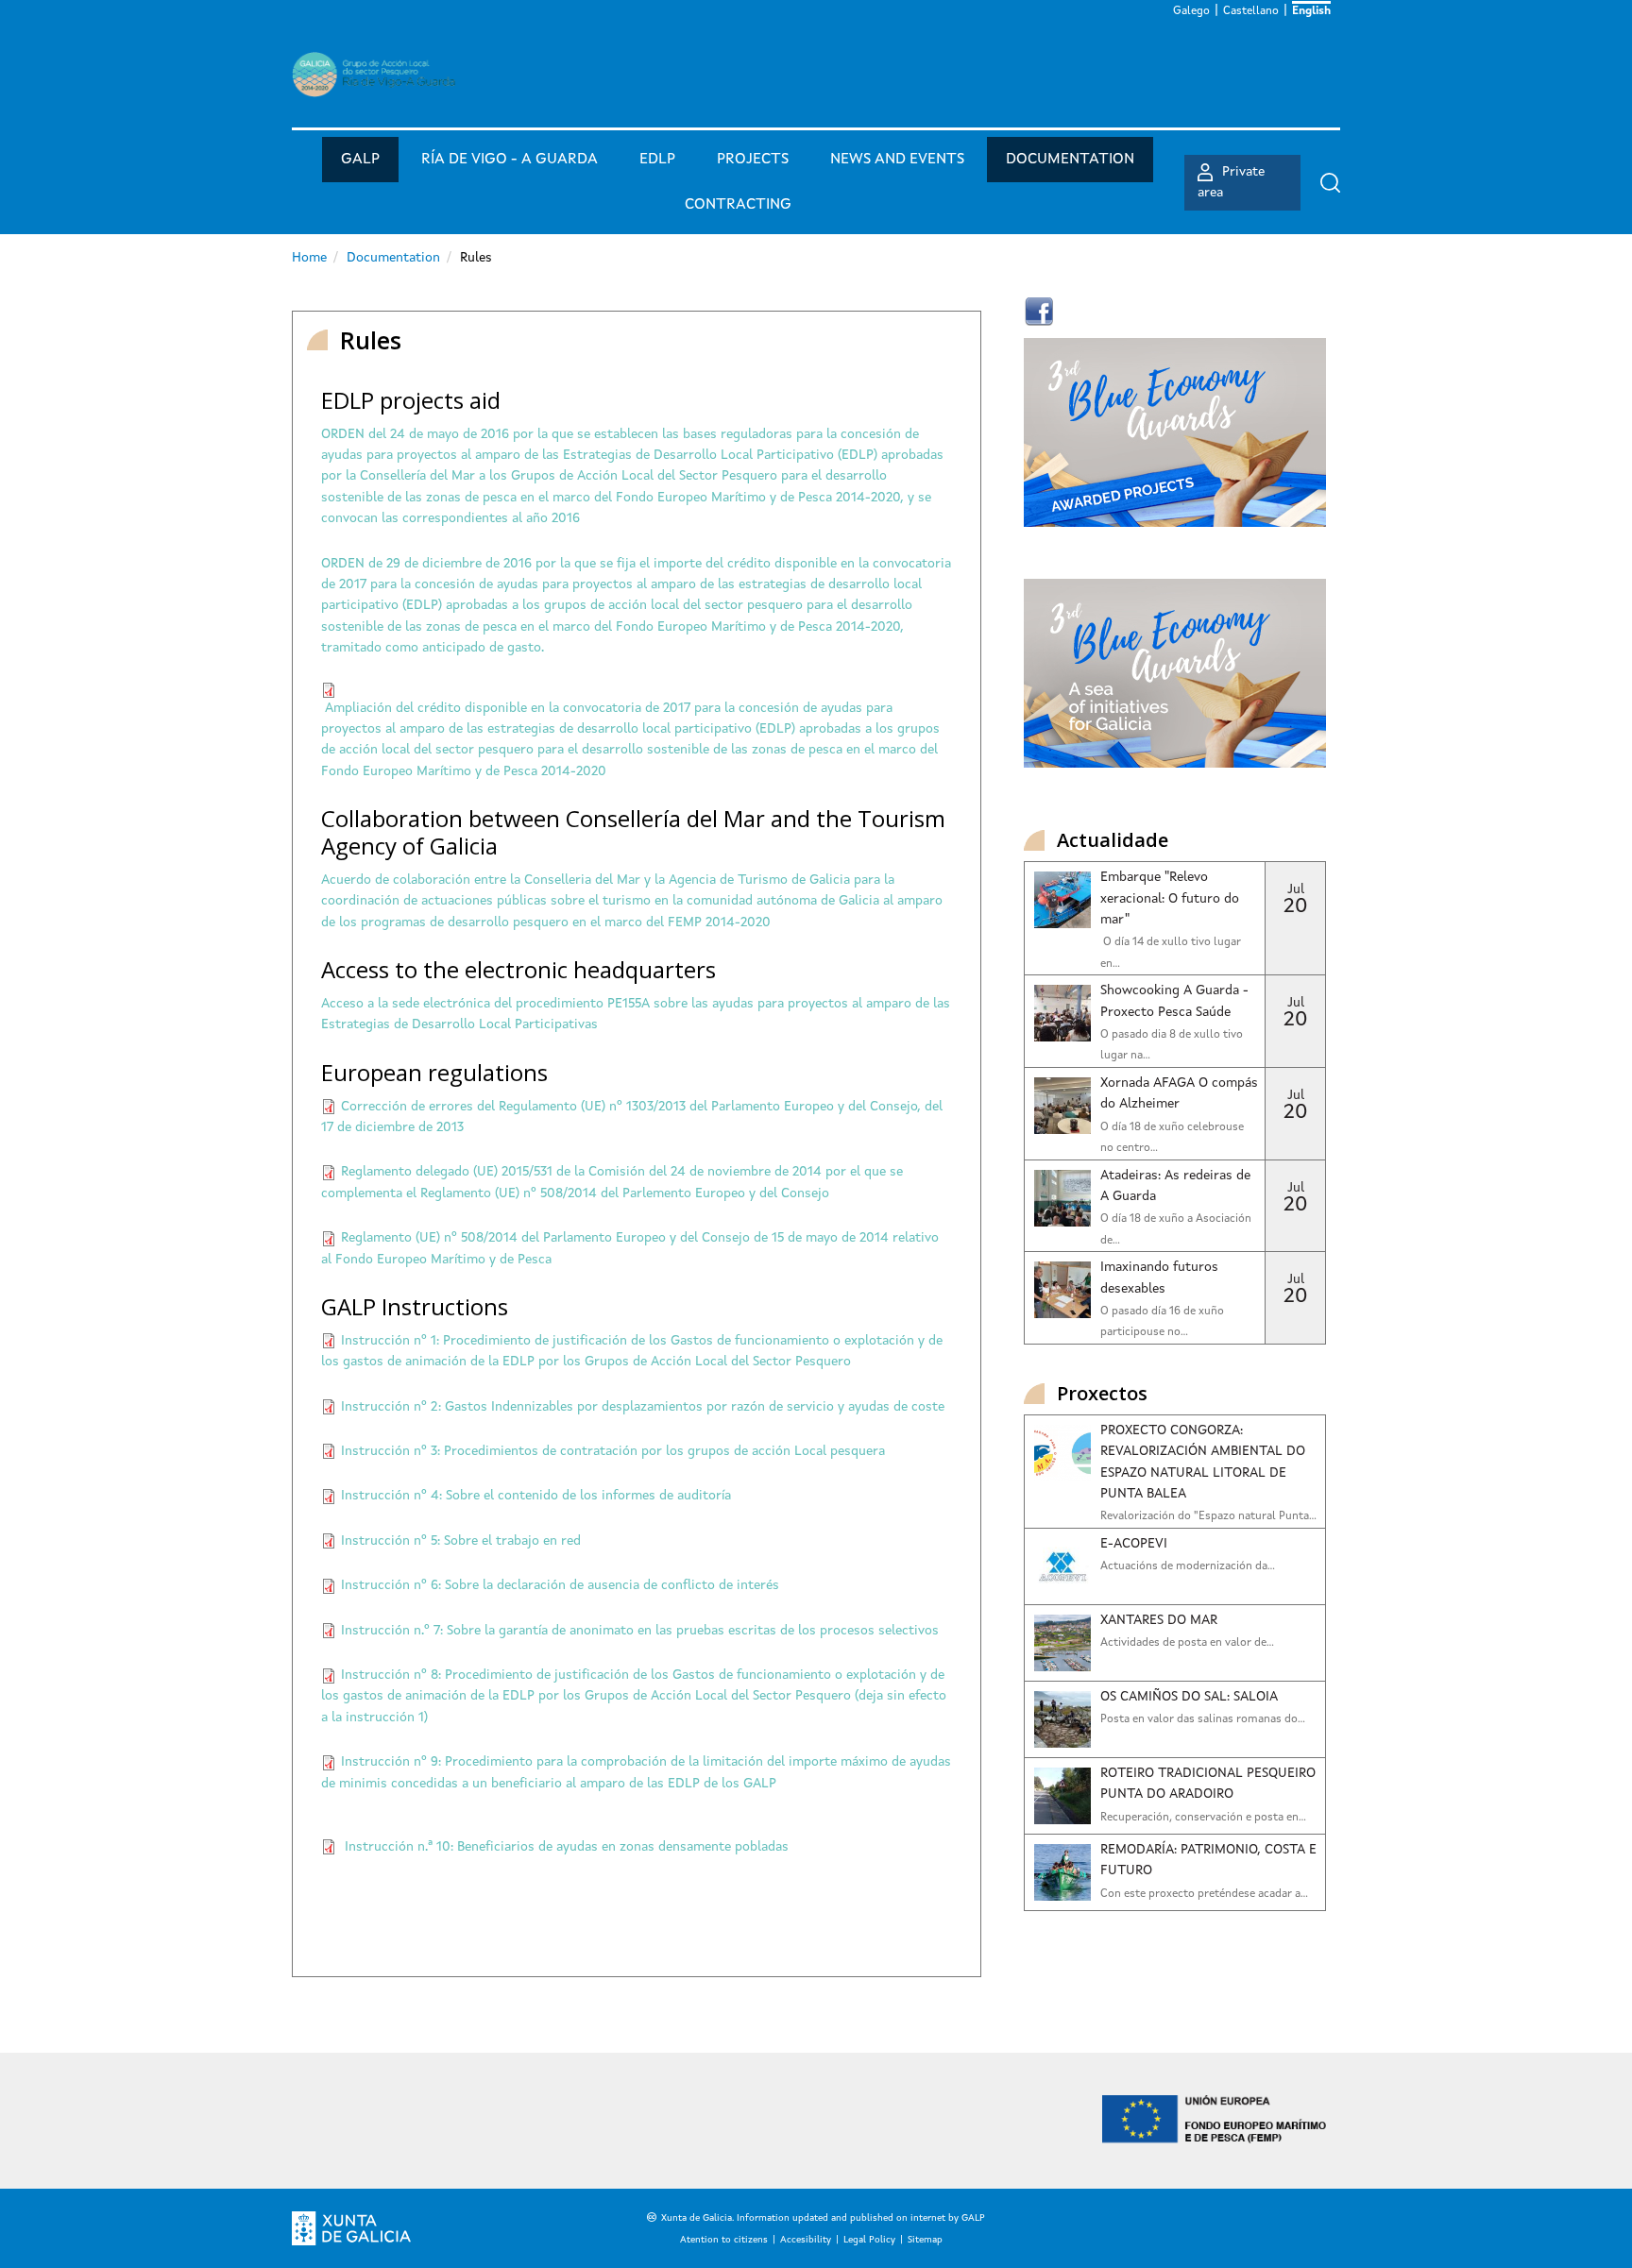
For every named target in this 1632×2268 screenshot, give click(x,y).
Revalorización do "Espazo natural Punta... (1208, 1516)
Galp (360, 160)
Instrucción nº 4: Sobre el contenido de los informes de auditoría (536, 1496)
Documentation (1070, 160)
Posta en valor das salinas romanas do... (1203, 1719)
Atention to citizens (724, 2240)
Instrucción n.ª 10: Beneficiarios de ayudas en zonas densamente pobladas (567, 1847)
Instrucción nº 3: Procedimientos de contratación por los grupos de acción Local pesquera (613, 1451)
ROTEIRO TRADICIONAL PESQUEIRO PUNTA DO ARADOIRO (1208, 1784)
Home (309, 258)
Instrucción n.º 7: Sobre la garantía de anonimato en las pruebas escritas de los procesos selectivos (640, 1631)
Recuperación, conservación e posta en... (1203, 1818)
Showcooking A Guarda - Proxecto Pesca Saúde (1174, 1001)
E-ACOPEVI (1134, 1544)
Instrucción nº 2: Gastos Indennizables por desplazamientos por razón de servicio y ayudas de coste (643, 1407)
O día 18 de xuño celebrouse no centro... (1172, 1138)
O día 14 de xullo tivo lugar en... (1171, 953)
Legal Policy (869, 2240)
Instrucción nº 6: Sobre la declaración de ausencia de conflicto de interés (560, 1585)
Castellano (1251, 11)
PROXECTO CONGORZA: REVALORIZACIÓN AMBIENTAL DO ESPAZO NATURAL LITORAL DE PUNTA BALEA (1203, 1462)
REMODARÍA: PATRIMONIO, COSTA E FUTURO (1208, 1860)
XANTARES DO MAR (1159, 1620)
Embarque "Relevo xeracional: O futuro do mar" (1170, 898)
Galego (1191, 11)
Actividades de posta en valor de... (1187, 1643)
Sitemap (925, 2240)
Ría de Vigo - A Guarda (510, 160)
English (1311, 11)
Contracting (738, 205)
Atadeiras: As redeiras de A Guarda (1175, 1186)
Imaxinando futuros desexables (1159, 1278)
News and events (897, 160)
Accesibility (806, 2240)
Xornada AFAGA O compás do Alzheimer (1179, 1093)
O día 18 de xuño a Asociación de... (1176, 1229)
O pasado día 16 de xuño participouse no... (1162, 1322)
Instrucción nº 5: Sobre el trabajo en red (461, 1541)
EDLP (657, 160)
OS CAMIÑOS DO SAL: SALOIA (1189, 1697)
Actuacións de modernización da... (1188, 1566)
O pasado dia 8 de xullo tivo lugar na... (1172, 1045)
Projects (753, 160)
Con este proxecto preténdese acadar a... (1204, 1894)
